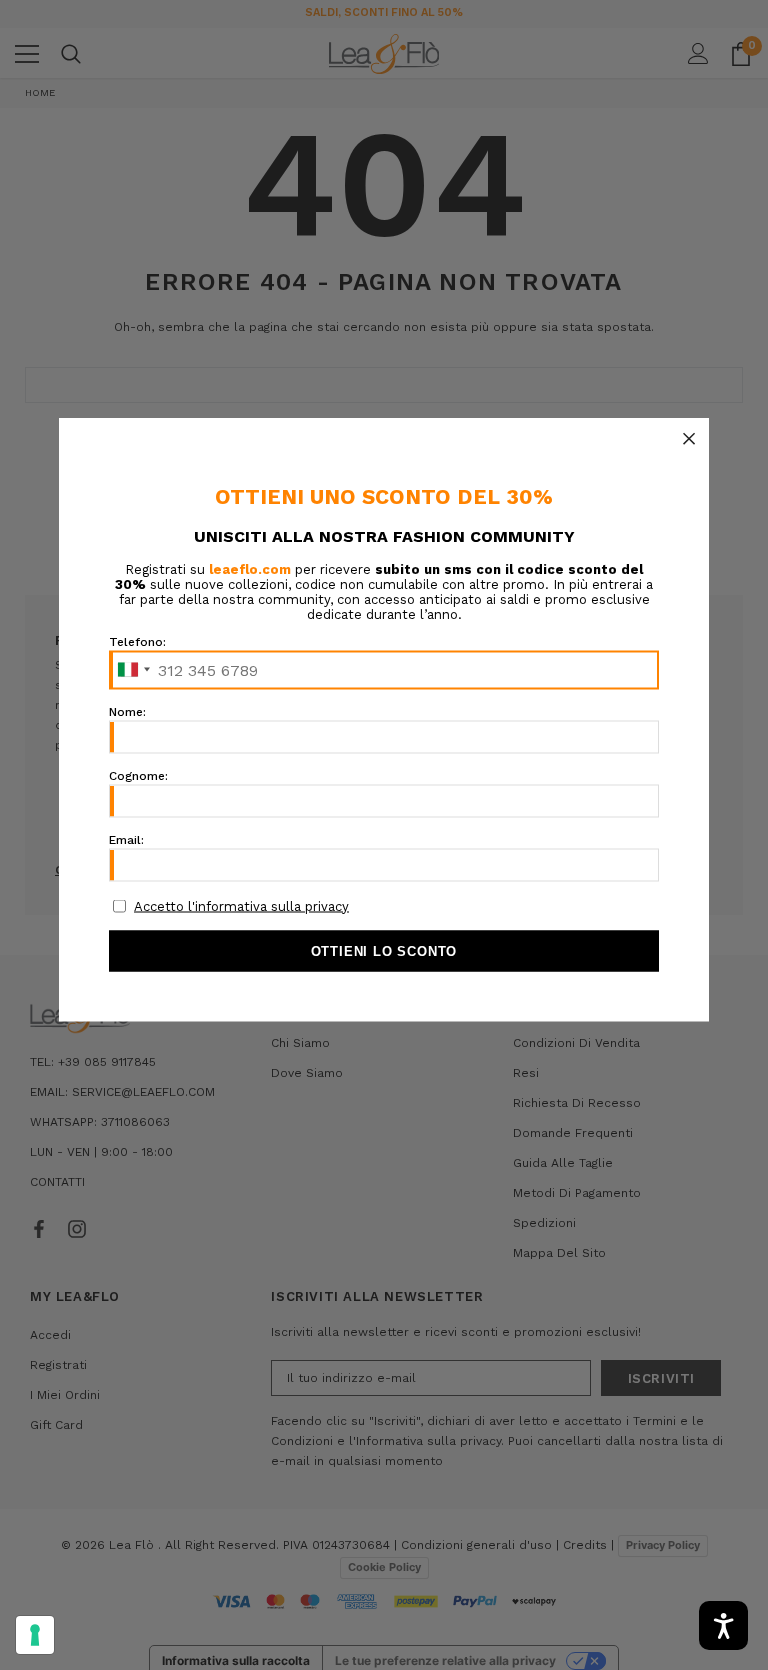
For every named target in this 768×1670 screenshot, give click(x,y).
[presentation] (35, 1635)
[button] (689, 438)
